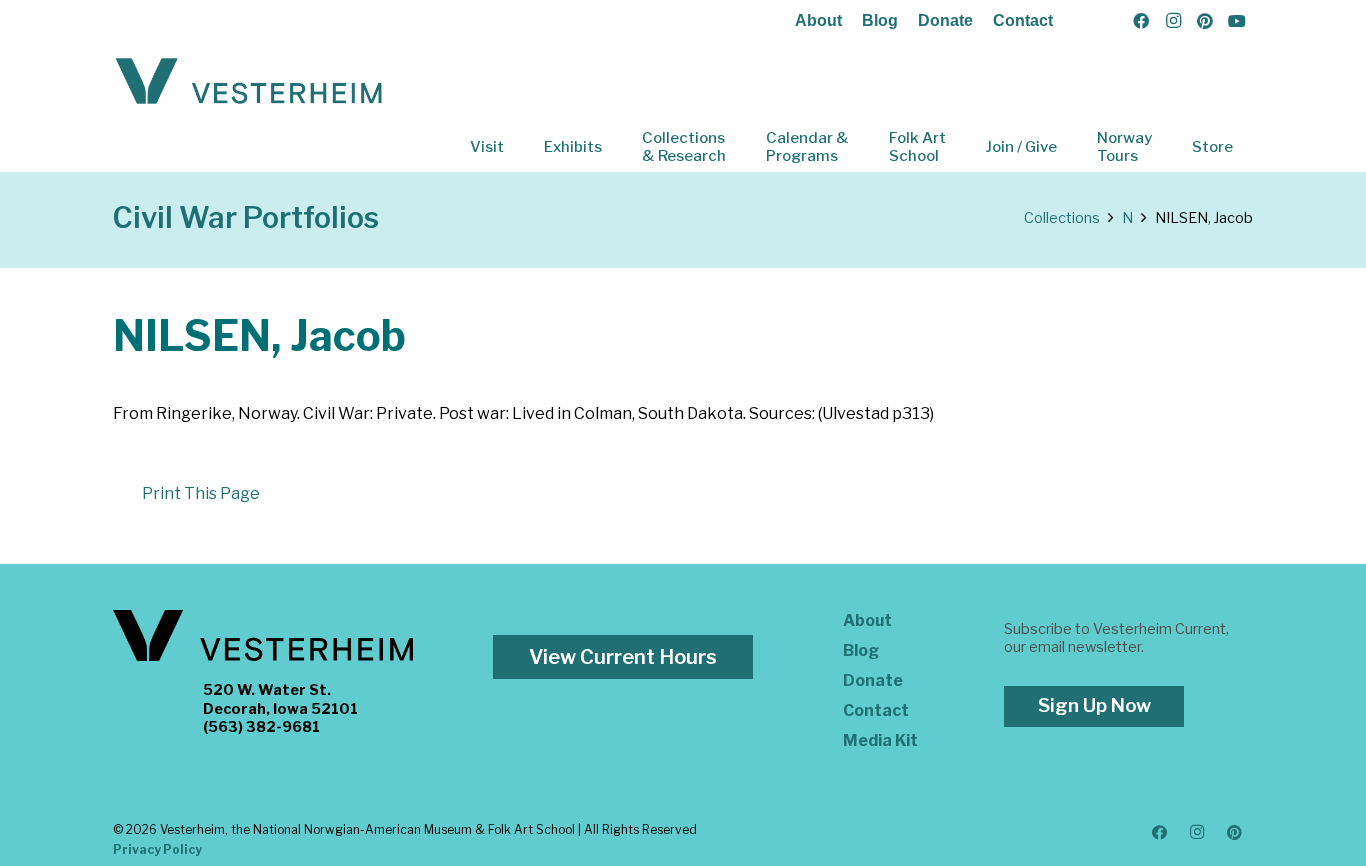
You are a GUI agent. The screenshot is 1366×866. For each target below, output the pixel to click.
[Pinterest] (1205, 21)
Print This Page (201, 493)
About (818, 20)
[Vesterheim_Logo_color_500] (249, 82)
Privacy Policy (157, 849)
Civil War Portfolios (246, 217)
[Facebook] (1141, 21)
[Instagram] (1173, 21)
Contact (1023, 20)
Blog (880, 20)
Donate (945, 20)
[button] (518, 147)
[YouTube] (1237, 21)
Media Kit (880, 740)
